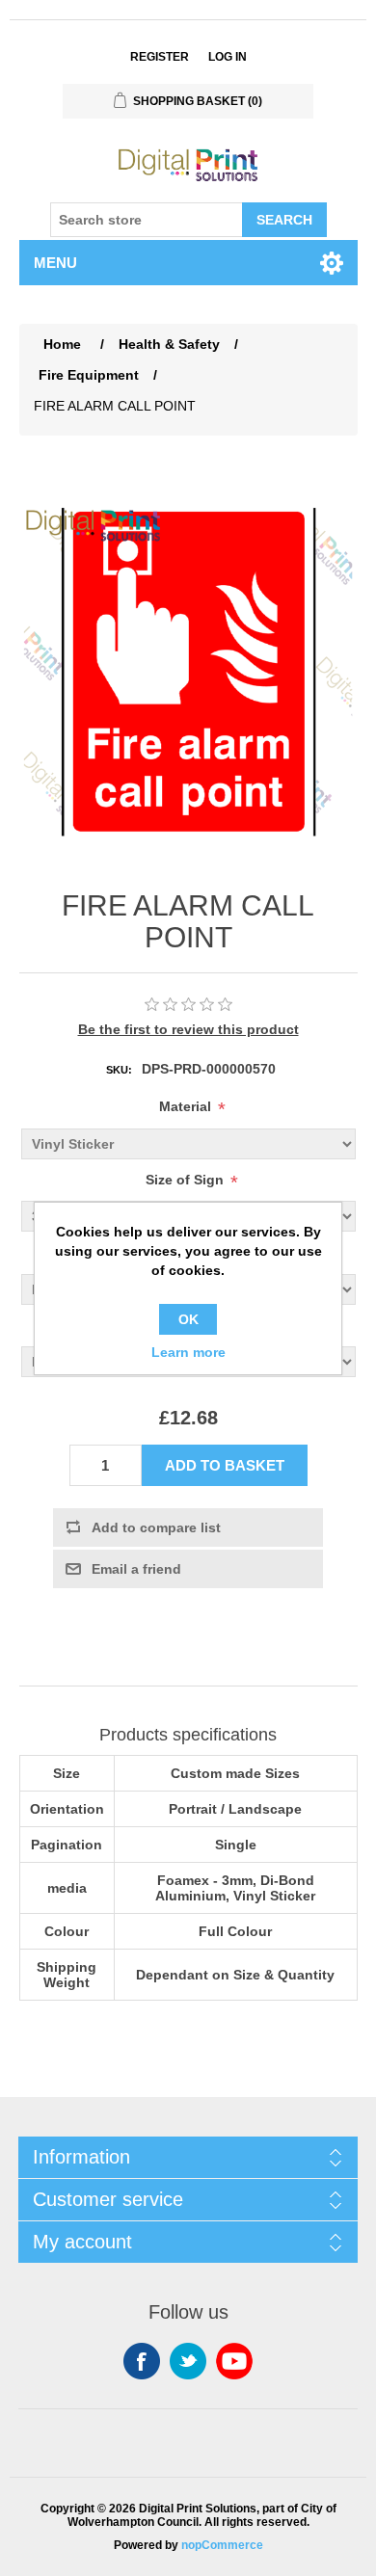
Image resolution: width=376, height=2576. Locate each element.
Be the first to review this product (188, 1029)
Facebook (142, 2361)
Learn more (188, 1352)
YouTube (234, 2361)
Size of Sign (185, 1180)
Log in (228, 57)
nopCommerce (222, 2545)
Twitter (188, 2361)
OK (188, 1319)
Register (160, 57)
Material (185, 1106)
